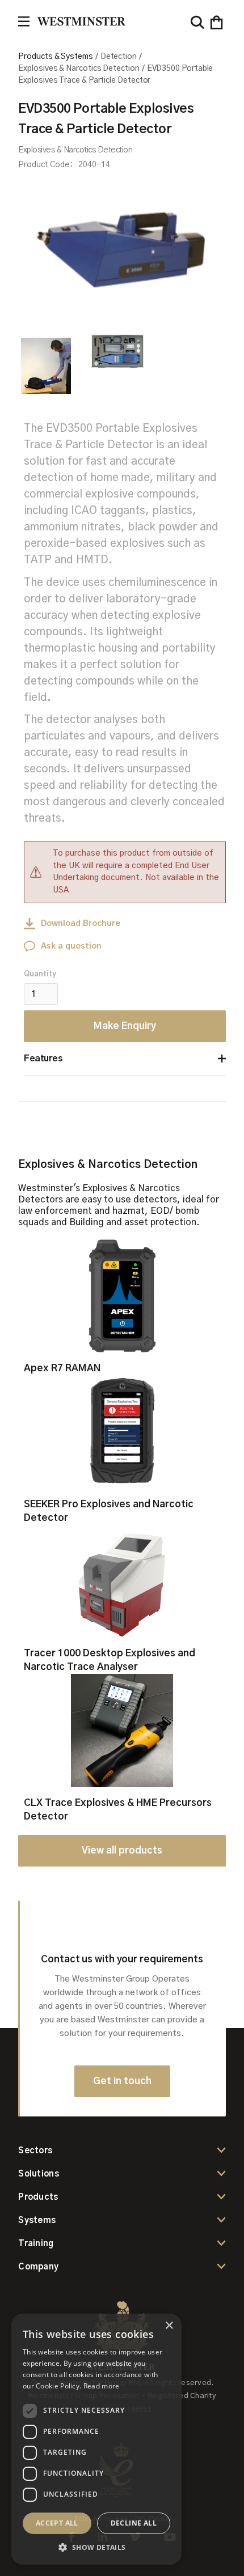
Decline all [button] (134, 2523)
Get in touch (122, 2081)
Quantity (40, 974)
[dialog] (96, 2439)
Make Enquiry (125, 1026)
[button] (216, 22)
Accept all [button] (57, 2523)
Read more (102, 2386)
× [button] (169, 2326)
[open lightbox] (119, 240)
